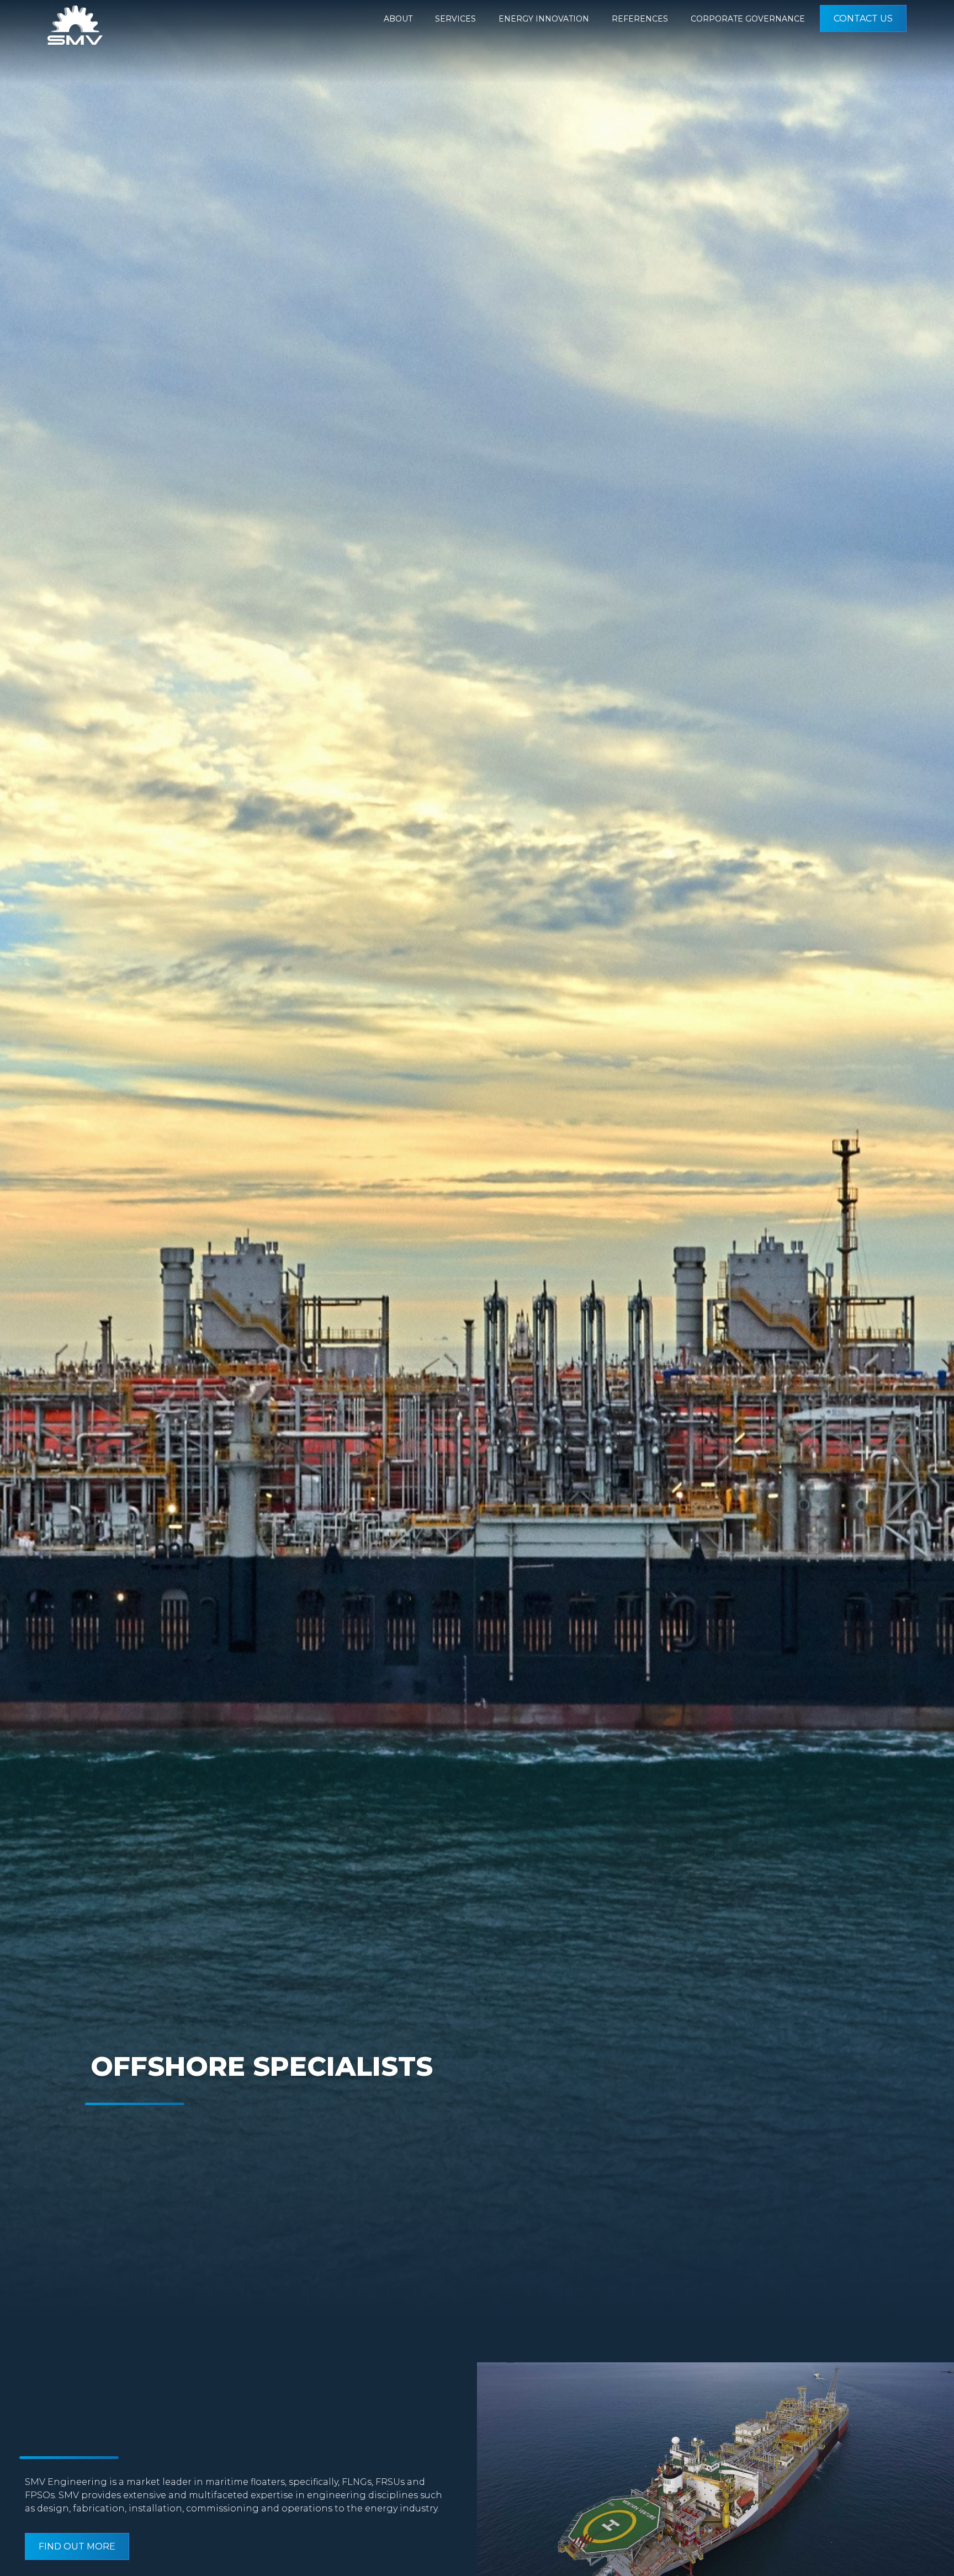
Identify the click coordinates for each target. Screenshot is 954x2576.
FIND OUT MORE (77, 2546)
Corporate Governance (748, 19)
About (398, 19)
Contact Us (863, 18)
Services (455, 19)
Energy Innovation (544, 19)
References (640, 19)
